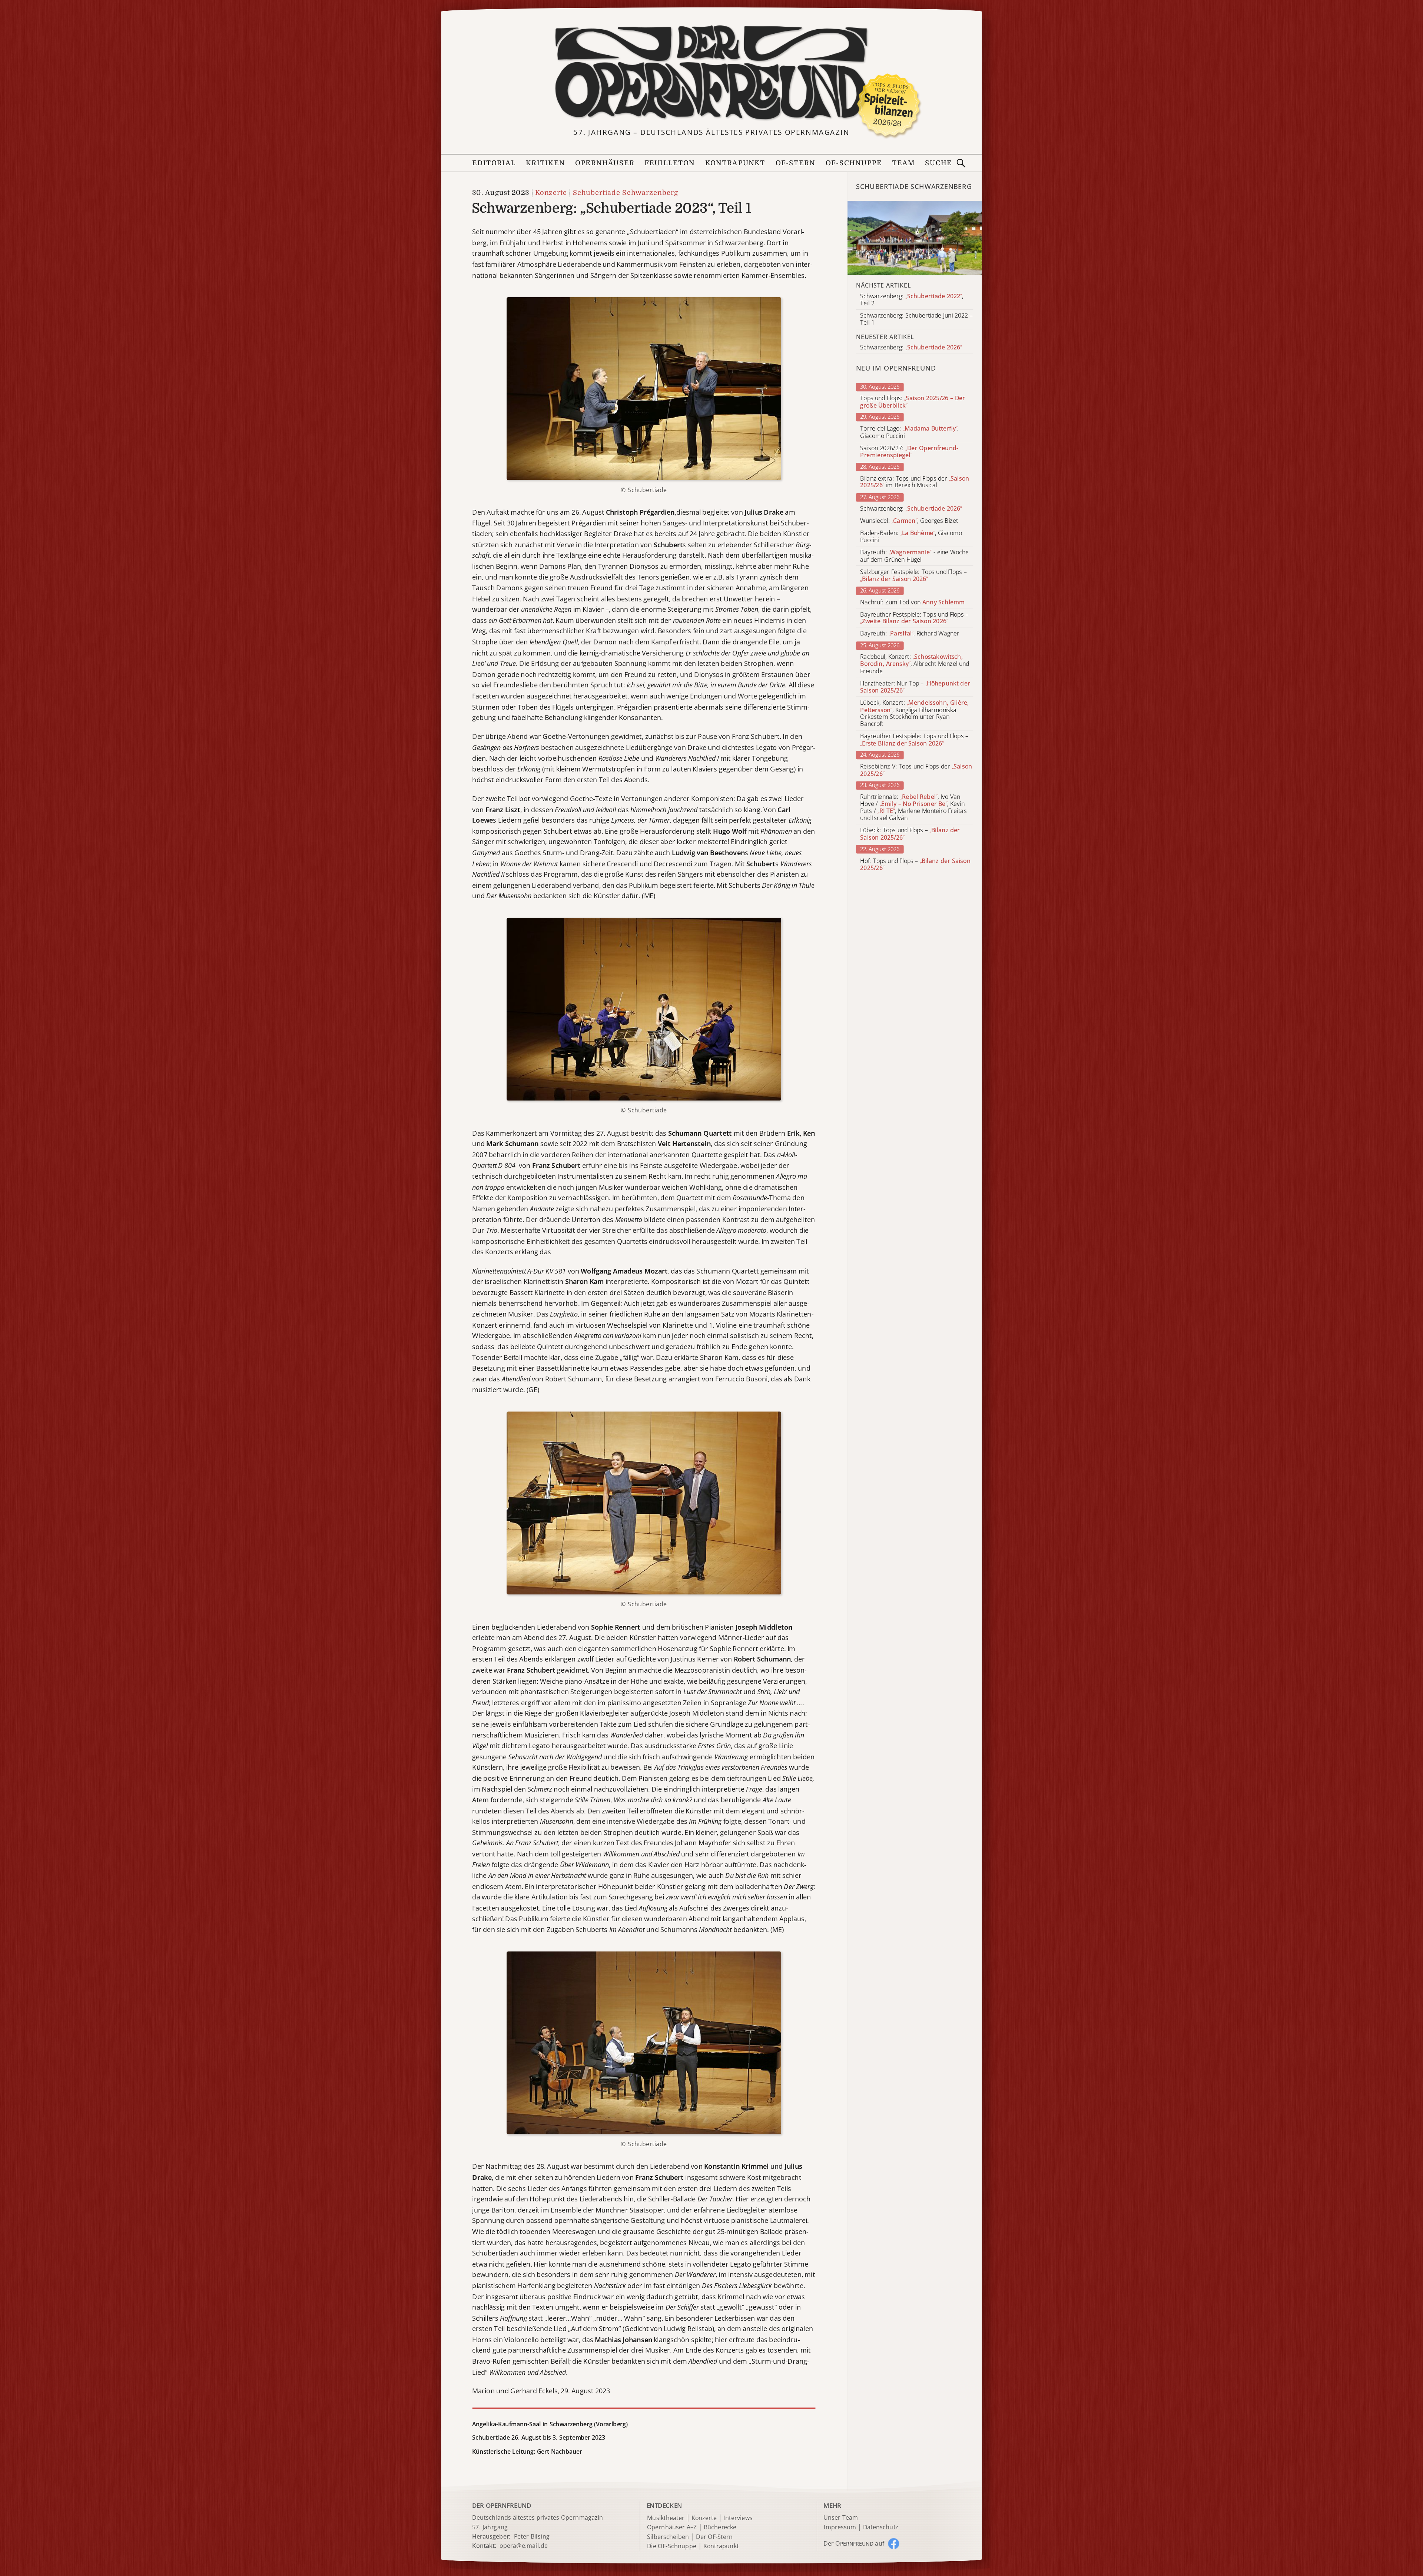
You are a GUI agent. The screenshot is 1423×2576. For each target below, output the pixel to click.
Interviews (738, 2518)
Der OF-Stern (714, 2537)
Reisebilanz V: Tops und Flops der (916, 770)
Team (903, 163)
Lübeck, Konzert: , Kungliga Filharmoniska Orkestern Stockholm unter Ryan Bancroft (914, 713)
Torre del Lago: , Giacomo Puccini (909, 432)
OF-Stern (796, 163)
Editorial (494, 163)
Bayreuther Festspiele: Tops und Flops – (914, 618)
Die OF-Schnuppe (672, 2547)
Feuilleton (670, 163)
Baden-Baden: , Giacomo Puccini (911, 537)
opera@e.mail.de (524, 2546)
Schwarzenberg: (911, 509)
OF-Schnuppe (854, 163)
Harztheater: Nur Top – (915, 687)
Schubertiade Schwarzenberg (626, 193)
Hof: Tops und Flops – (915, 864)
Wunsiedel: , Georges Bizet (909, 521)
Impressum (840, 2527)
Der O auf (854, 2543)
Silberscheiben (668, 2537)
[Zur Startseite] (711, 73)
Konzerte (551, 193)
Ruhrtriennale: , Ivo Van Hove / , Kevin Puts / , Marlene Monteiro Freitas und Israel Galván (913, 808)
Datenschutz (881, 2527)
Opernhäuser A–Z (672, 2527)
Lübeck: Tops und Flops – (910, 834)
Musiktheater (666, 2518)
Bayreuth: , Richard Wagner (910, 634)
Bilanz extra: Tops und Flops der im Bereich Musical (915, 482)
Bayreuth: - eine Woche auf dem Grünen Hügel (914, 556)
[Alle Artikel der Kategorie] (915, 238)
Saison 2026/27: (909, 452)
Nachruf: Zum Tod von (912, 602)
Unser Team (840, 2517)
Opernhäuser (605, 163)
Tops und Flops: (913, 402)
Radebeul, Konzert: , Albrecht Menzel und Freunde (915, 664)
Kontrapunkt (735, 163)
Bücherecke (720, 2527)
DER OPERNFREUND (502, 2505)
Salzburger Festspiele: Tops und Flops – (913, 575)
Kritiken (545, 163)
